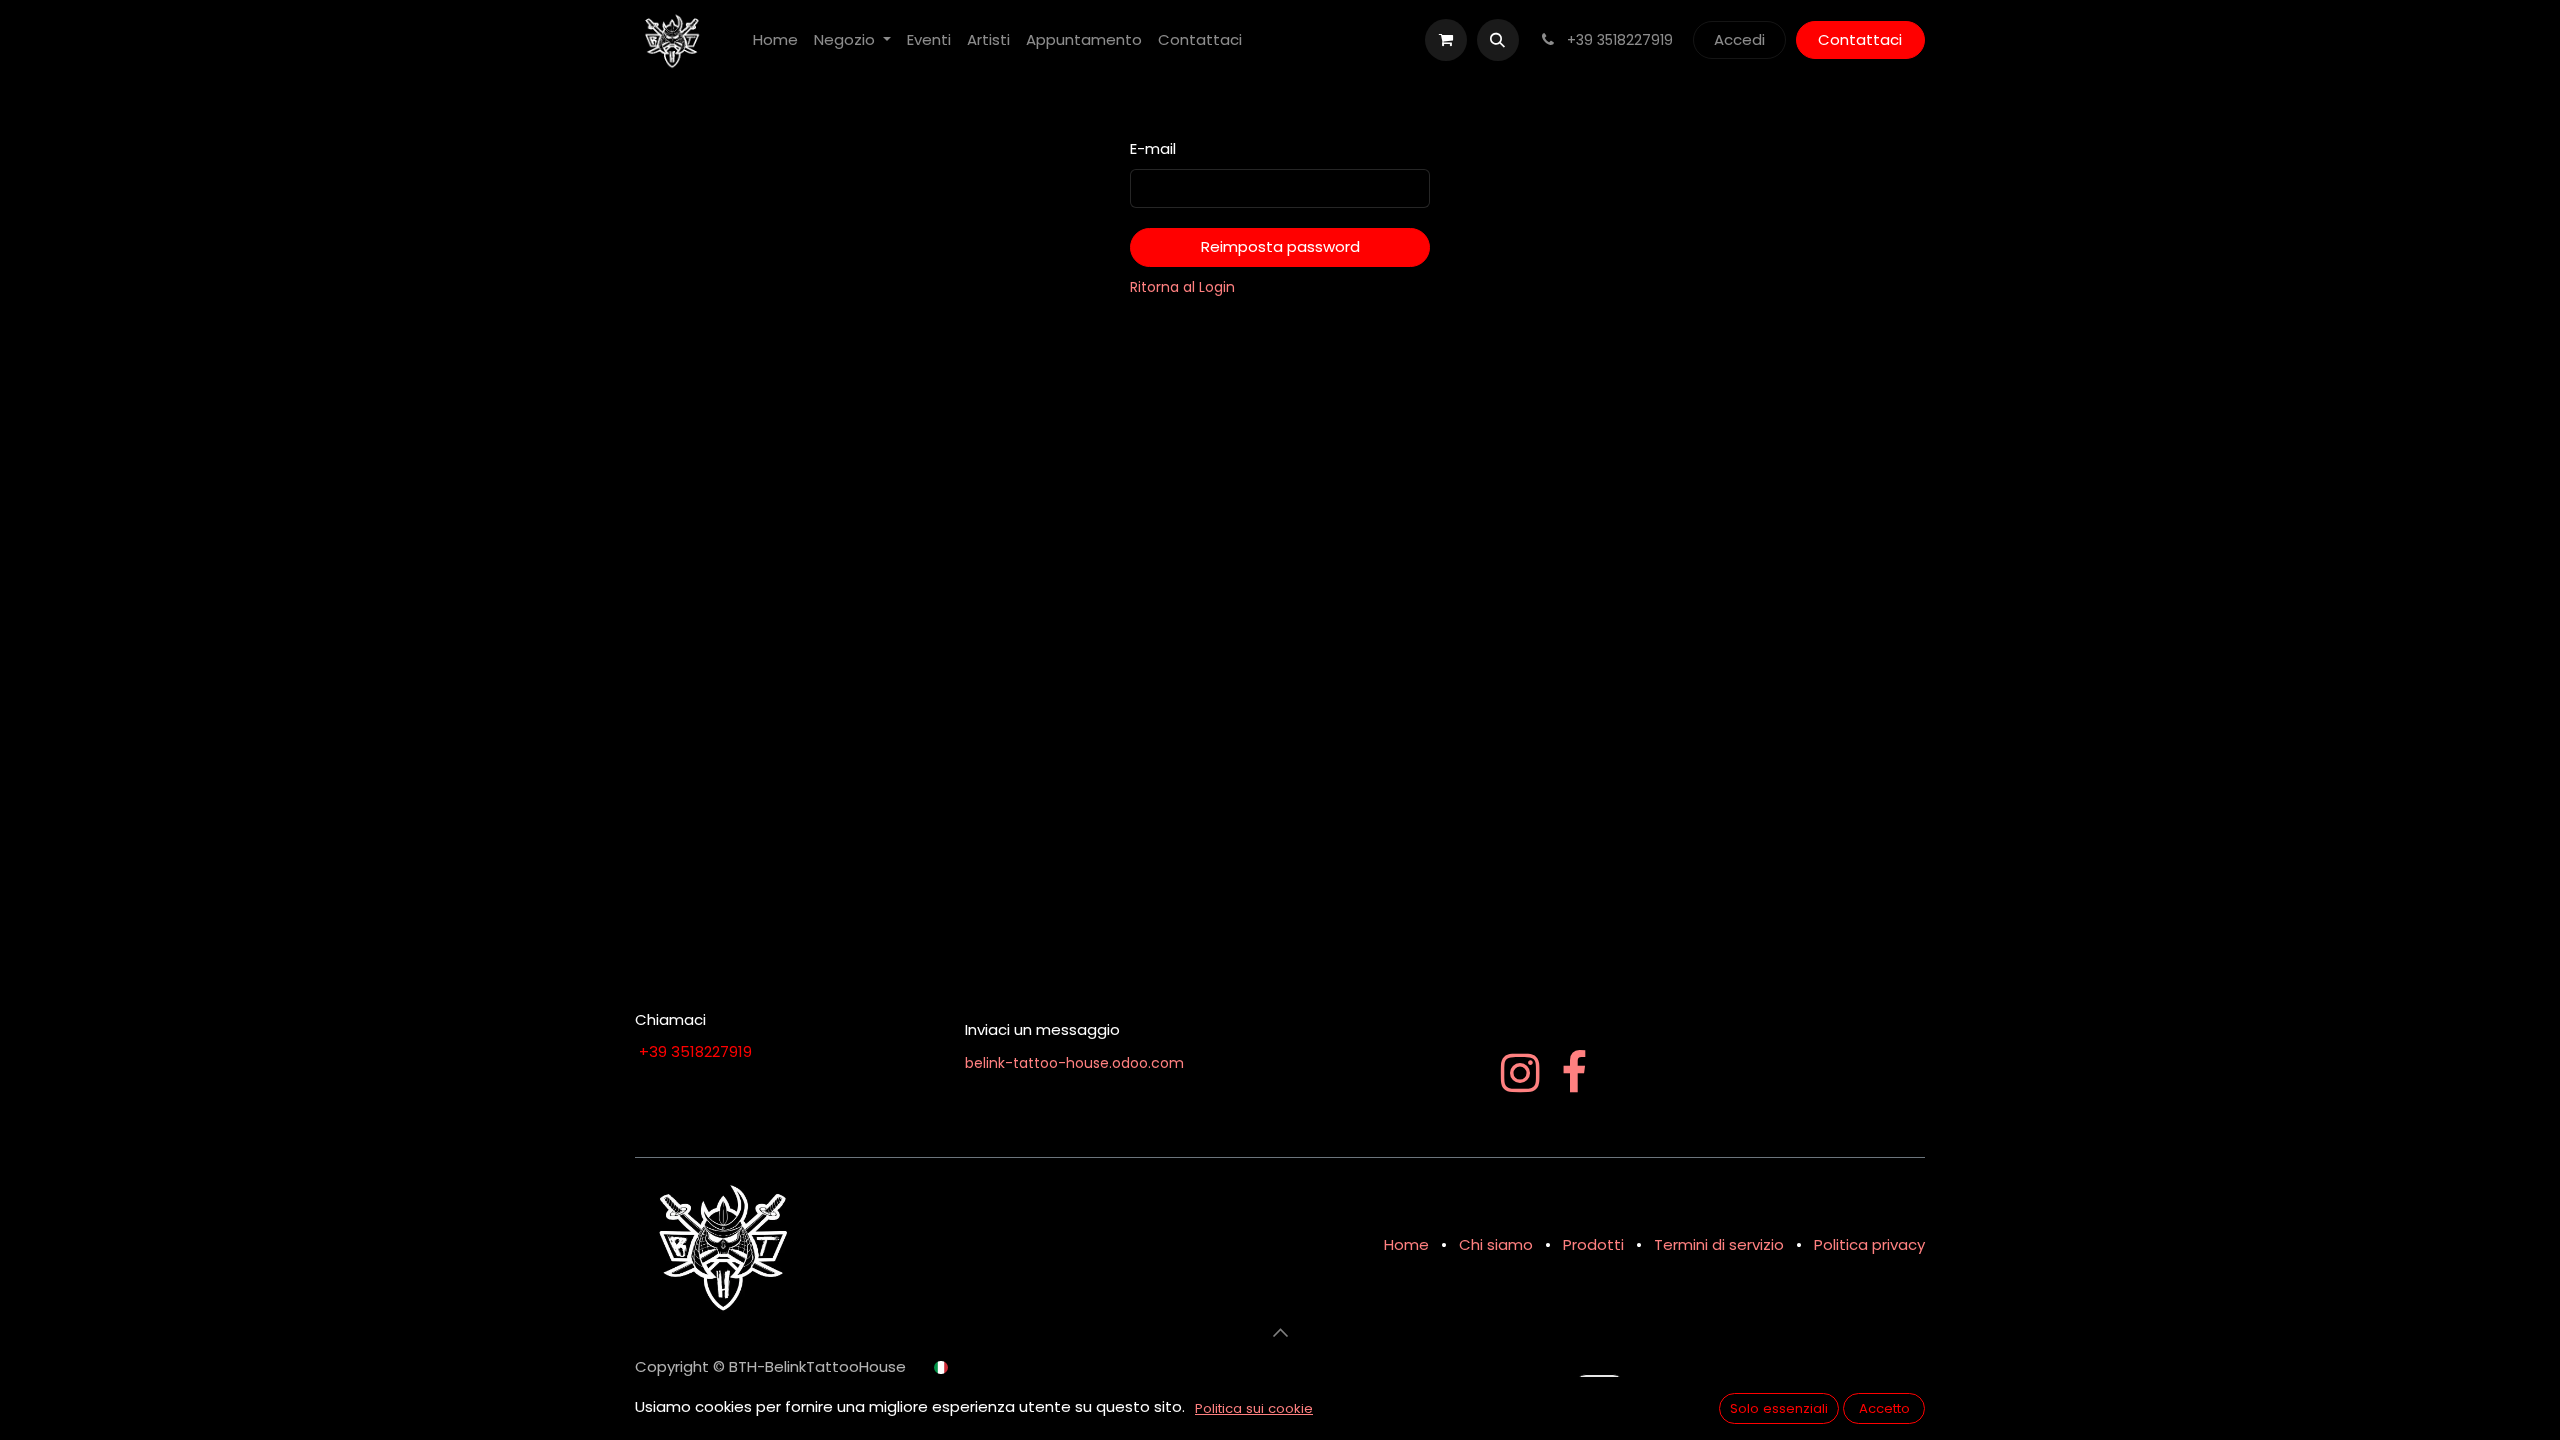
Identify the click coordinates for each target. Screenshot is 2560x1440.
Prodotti (1593, 1244)
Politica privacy (1869, 1244)
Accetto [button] (1884, 1408)
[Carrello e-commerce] (1446, 40)
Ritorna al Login (1182, 287)
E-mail (1153, 148)
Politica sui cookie (1254, 1408)
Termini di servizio (1719, 1244)
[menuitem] (775, 40)
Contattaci (1860, 39)
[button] (1498, 40)
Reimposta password (1280, 246)
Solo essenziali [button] (1779, 1408)
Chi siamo (1496, 1244)
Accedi (1739, 39)
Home (1406, 1244)
